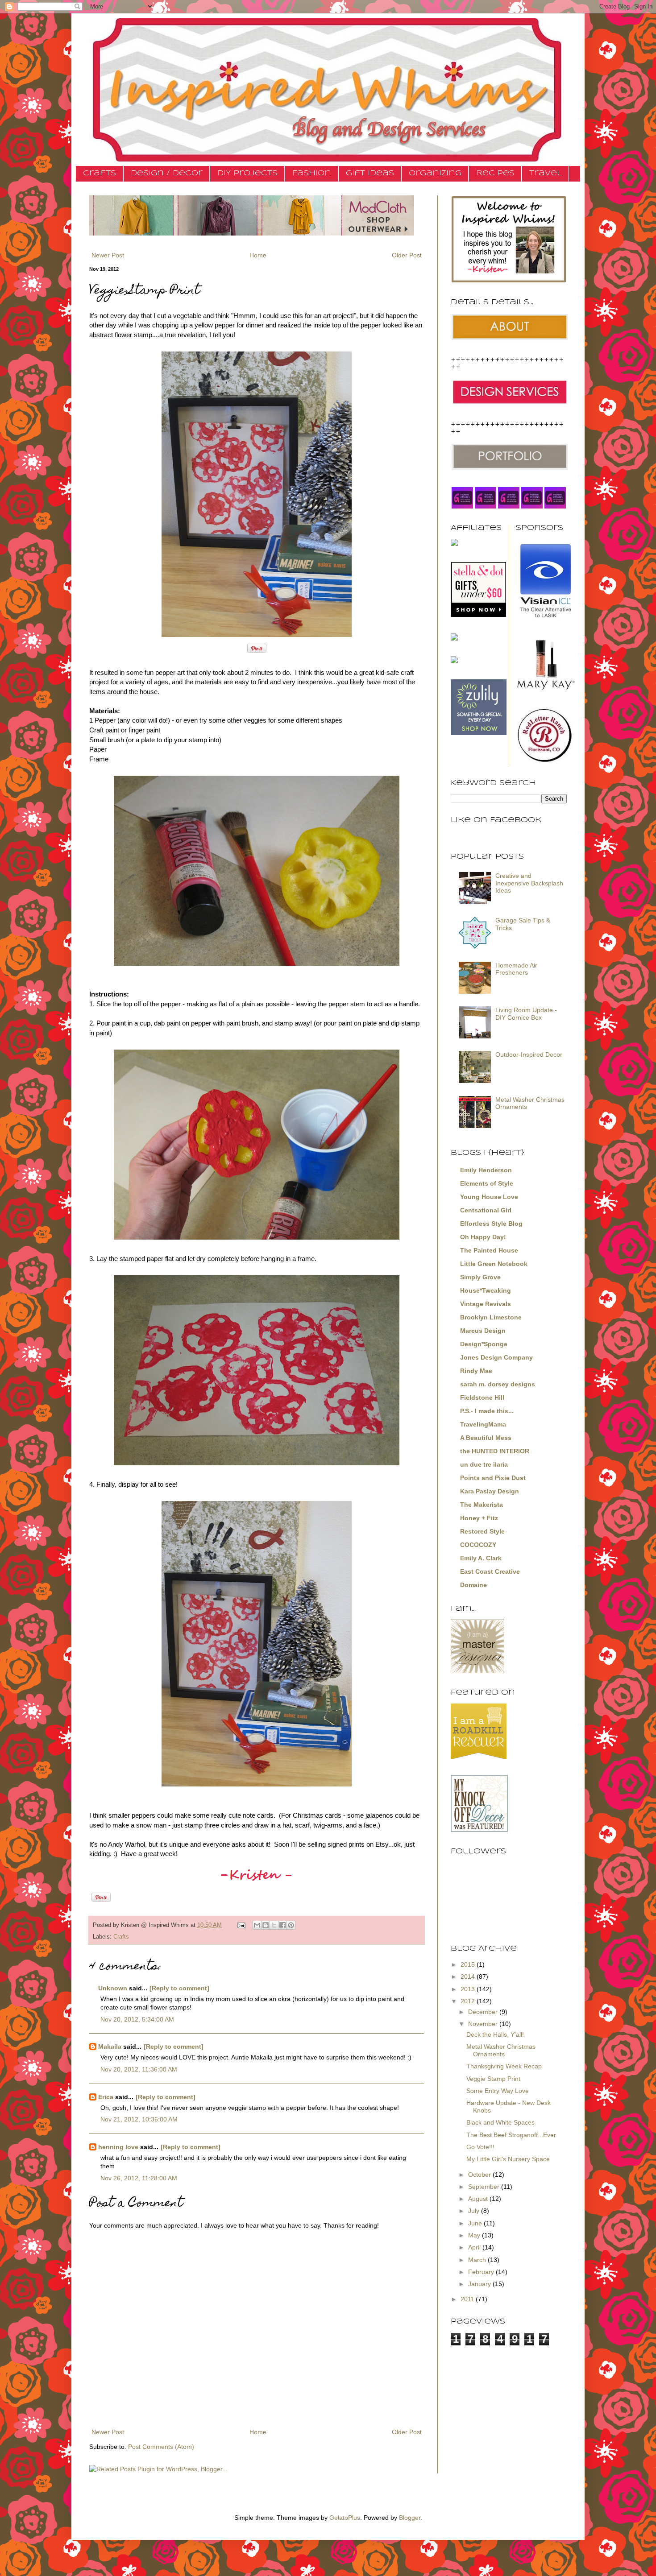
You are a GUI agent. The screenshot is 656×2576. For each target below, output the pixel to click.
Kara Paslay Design (490, 1491)
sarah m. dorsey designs (498, 1384)
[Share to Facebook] (282, 1925)
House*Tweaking (486, 1290)
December (484, 2012)
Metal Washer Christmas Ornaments (501, 2050)
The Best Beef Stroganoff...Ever (511, 2135)
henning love (118, 2147)
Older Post (407, 255)
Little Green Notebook (494, 1264)
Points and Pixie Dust (493, 1478)
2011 (468, 2299)
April (475, 2247)
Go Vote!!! (480, 2147)
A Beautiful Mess (486, 1438)
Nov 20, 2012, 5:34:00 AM (137, 2019)
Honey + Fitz (479, 1518)
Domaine (473, 1585)
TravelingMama (483, 1424)
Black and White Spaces (500, 2122)
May (475, 2235)
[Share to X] (274, 1925)
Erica (106, 2097)
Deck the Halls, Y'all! (495, 2034)
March (478, 2260)
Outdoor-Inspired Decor (529, 1054)
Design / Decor (167, 173)
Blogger (410, 2518)
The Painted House (489, 1250)
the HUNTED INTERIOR (495, 1451)
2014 (469, 1976)
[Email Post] (241, 1925)
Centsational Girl (486, 1210)
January (480, 2284)
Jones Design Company (496, 1357)
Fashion (312, 173)
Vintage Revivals (486, 1304)
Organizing (435, 173)
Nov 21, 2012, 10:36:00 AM (139, 2119)
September (485, 2187)
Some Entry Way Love (498, 2091)
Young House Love (489, 1197)
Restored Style (482, 1531)
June (476, 2223)
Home (258, 255)
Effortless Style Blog (491, 1224)
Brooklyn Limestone (491, 1317)
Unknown (113, 1988)
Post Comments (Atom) (161, 2447)
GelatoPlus (345, 2518)
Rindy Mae (476, 1371)
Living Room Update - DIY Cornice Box (526, 1014)
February (482, 2272)
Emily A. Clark (481, 1558)
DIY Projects (247, 173)
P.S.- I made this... (487, 1411)
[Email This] (257, 1925)
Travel (546, 173)
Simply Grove (480, 1277)
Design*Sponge (484, 1344)
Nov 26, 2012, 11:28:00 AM (139, 2178)
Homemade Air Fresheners (516, 969)
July (475, 2211)
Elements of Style (487, 1183)
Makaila (110, 2047)
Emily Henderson (486, 1170)
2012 (469, 2001)
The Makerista (482, 1505)
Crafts (100, 173)
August (479, 2199)
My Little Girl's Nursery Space (508, 2159)
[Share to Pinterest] (291, 1925)
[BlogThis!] (266, 1925)
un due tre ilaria (484, 1464)
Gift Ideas (370, 173)
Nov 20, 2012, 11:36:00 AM (139, 2069)
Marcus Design (483, 1331)
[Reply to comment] (179, 1988)
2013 (469, 1989)
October (480, 2175)
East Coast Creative (490, 1571)
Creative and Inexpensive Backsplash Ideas (529, 883)
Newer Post (108, 255)
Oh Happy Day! (483, 1237)
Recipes (495, 173)
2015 (469, 1964)
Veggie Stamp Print (493, 2079)
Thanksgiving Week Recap (504, 2066)
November (484, 2024)
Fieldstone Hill (482, 1398)
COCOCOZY (478, 1545)
